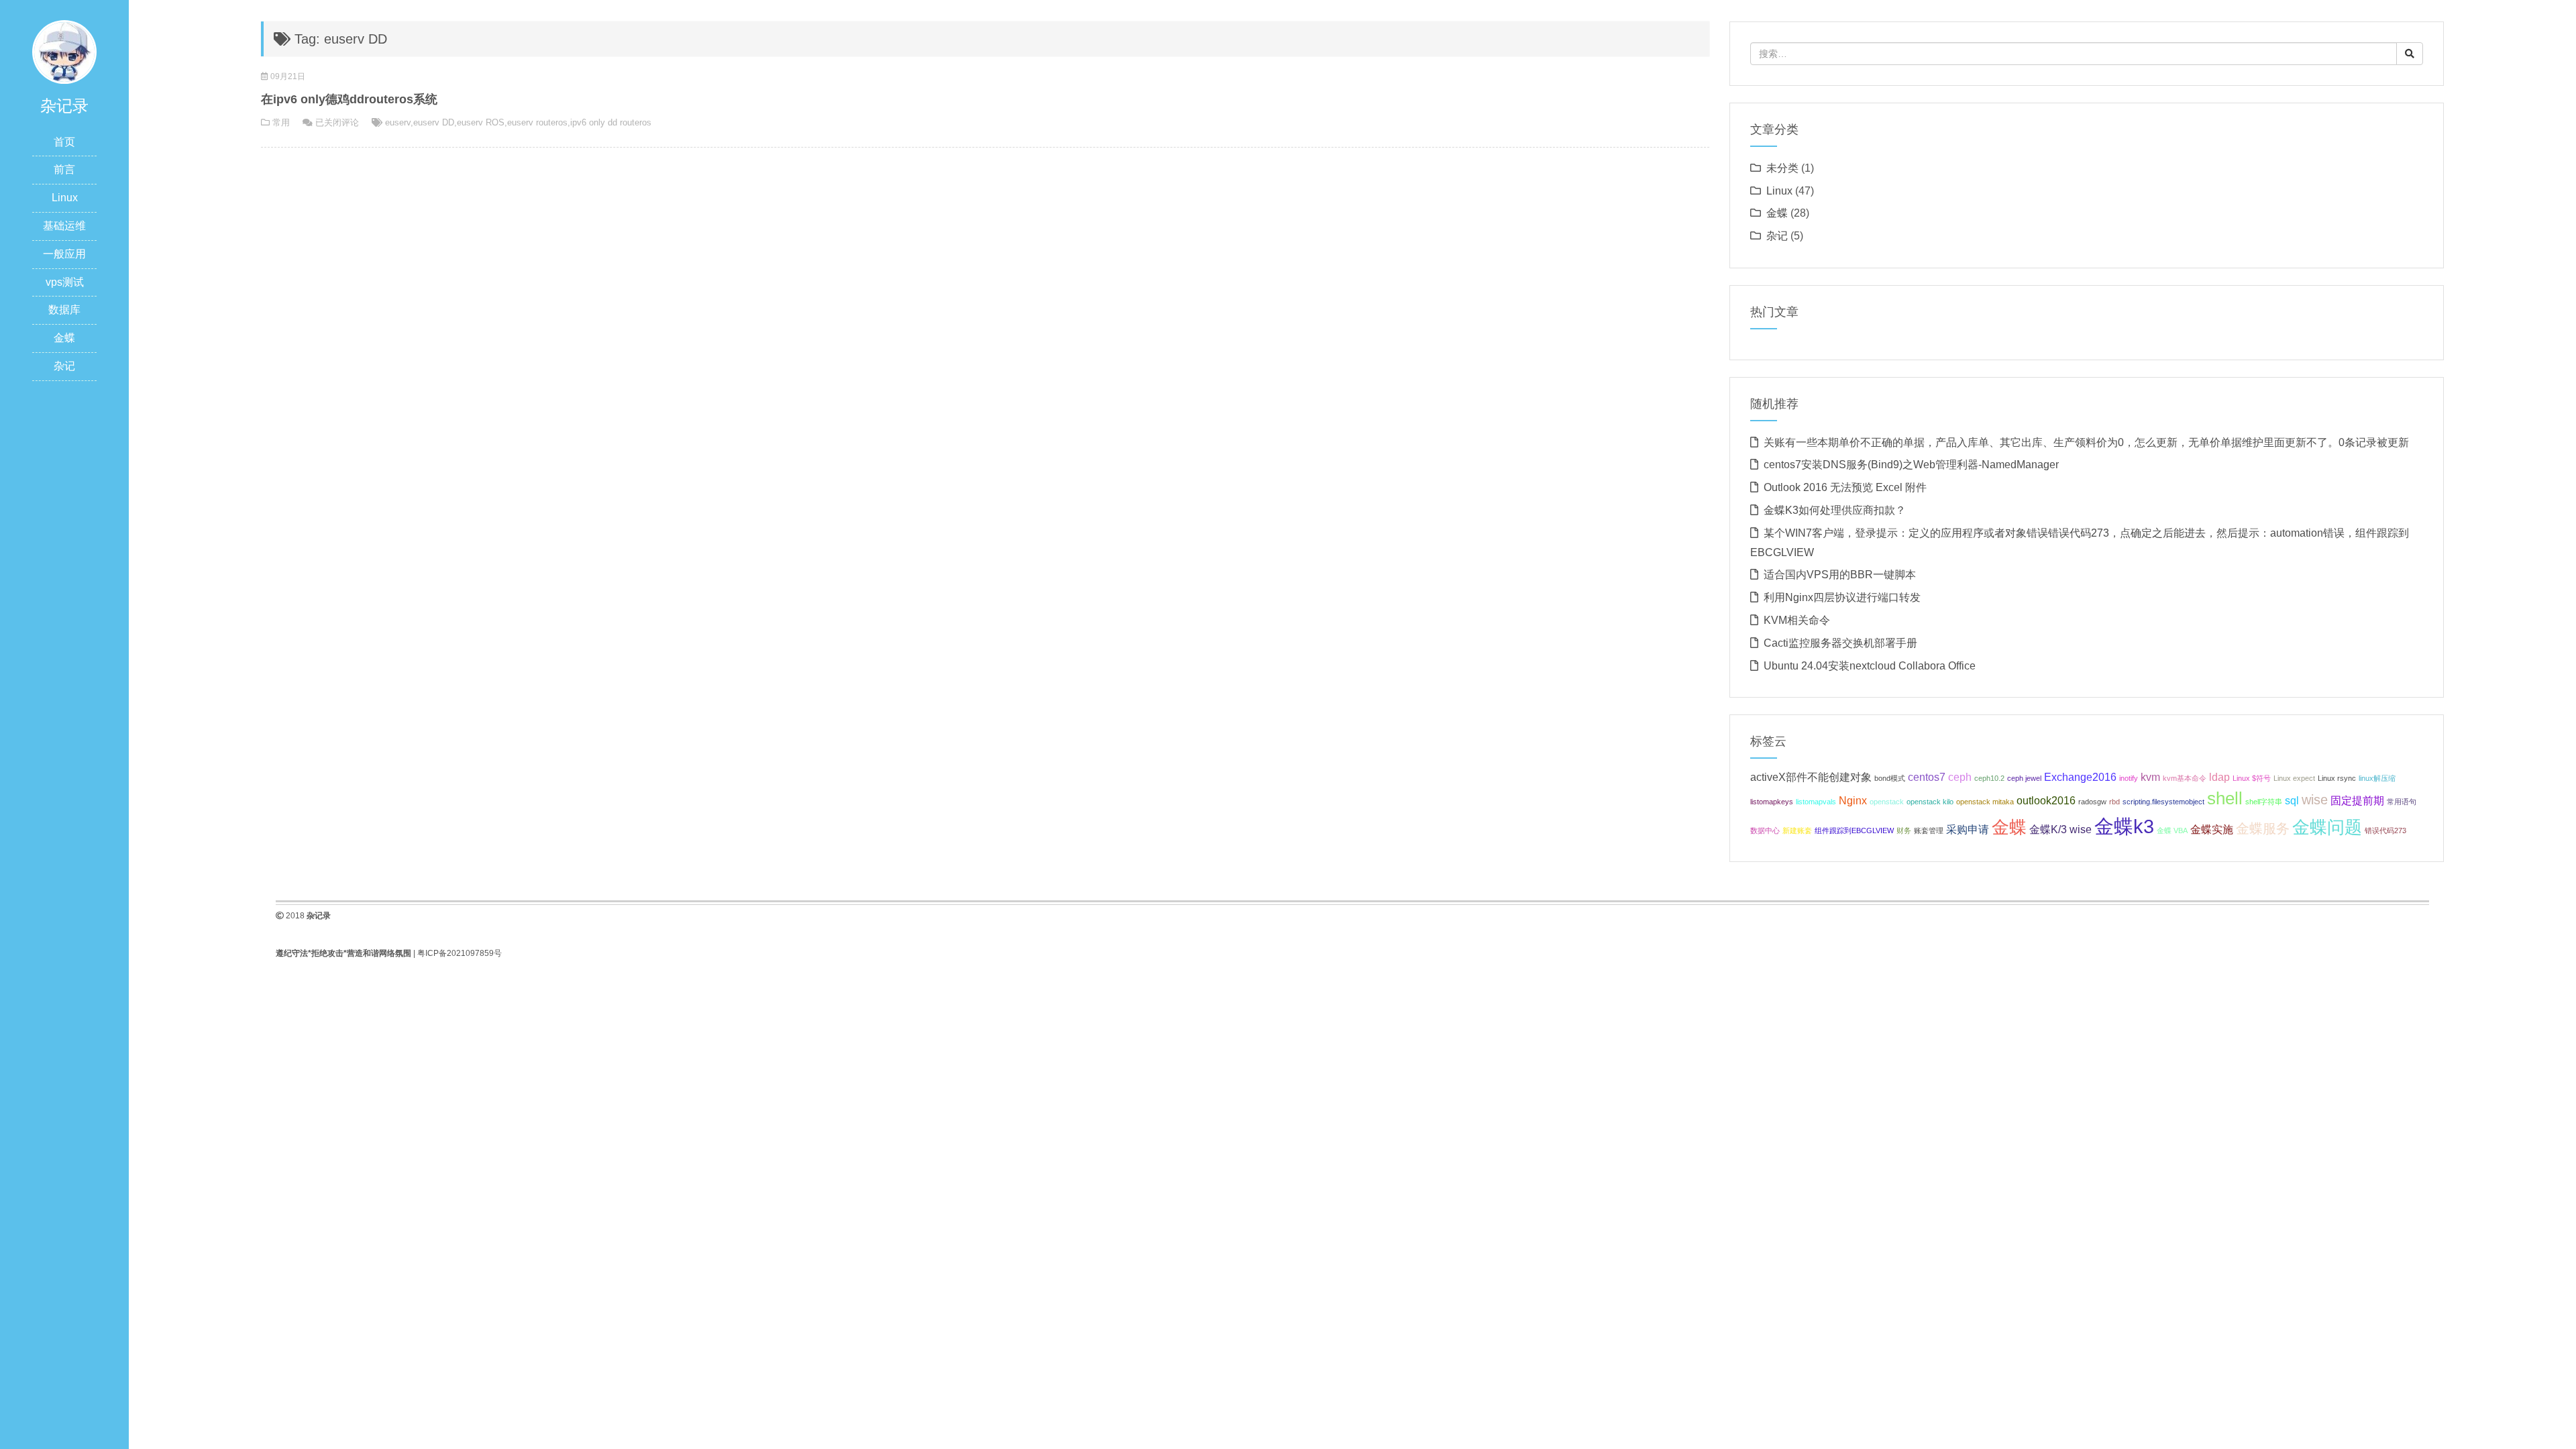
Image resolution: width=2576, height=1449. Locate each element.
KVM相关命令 (1797, 620)
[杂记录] (64, 51)
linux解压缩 (2377, 778)
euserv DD (434, 122)
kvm (2150, 777)
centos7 (1927, 777)
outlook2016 (2046, 800)
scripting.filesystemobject (2163, 802)
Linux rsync (2337, 778)
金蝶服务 (2263, 828)
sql (2292, 800)
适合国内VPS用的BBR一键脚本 (1840, 575)
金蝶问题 (2327, 827)
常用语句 (2402, 802)
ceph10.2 (1989, 778)
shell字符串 (2264, 802)
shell (2225, 798)
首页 (64, 142)
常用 (281, 122)
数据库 (64, 310)
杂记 (64, 366)
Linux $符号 (2252, 778)
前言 (64, 169)
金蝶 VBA (2172, 830)
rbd (2114, 802)
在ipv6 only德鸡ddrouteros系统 (349, 99)
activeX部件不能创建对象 (1811, 777)
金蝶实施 (2212, 829)
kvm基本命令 (2185, 778)
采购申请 (1968, 829)
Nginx (1853, 800)
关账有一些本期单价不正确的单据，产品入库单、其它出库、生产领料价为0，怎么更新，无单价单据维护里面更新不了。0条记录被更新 (2086, 442)
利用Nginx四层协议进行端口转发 (1842, 597)
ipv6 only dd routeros (611, 122)
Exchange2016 (2080, 777)
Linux (65, 198)
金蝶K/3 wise (2060, 829)
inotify (2129, 778)
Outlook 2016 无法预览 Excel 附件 (1845, 487)
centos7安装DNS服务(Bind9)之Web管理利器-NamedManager (1911, 465)
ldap (2219, 777)
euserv (398, 122)
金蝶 (64, 338)
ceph (1960, 777)
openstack (1887, 802)
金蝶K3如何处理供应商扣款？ (1835, 510)
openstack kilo (1930, 802)
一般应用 (64, 254)
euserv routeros (537, 122)
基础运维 (64, 226)
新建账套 (1797, 830)
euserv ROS (481, 122)
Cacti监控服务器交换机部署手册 (1840, 643)
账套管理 (1929, 830)
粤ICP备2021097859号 (460, 953)
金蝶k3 (2124, 826)
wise (2315, 800)
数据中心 (1765, 830)
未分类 (1782, 168)
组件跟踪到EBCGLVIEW (1854, 830)
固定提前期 (2357, 800)
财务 (1904, 830)
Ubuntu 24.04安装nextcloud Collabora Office (1870, 666)
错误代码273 (2385, 830)
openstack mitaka (1985, 802)
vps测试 (65, 282)
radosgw (2092, 802)
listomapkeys (1772, 802)
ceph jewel (2024, 778)
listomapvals (1816, 802)
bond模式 (1890, 778)
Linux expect (2294, 778)
